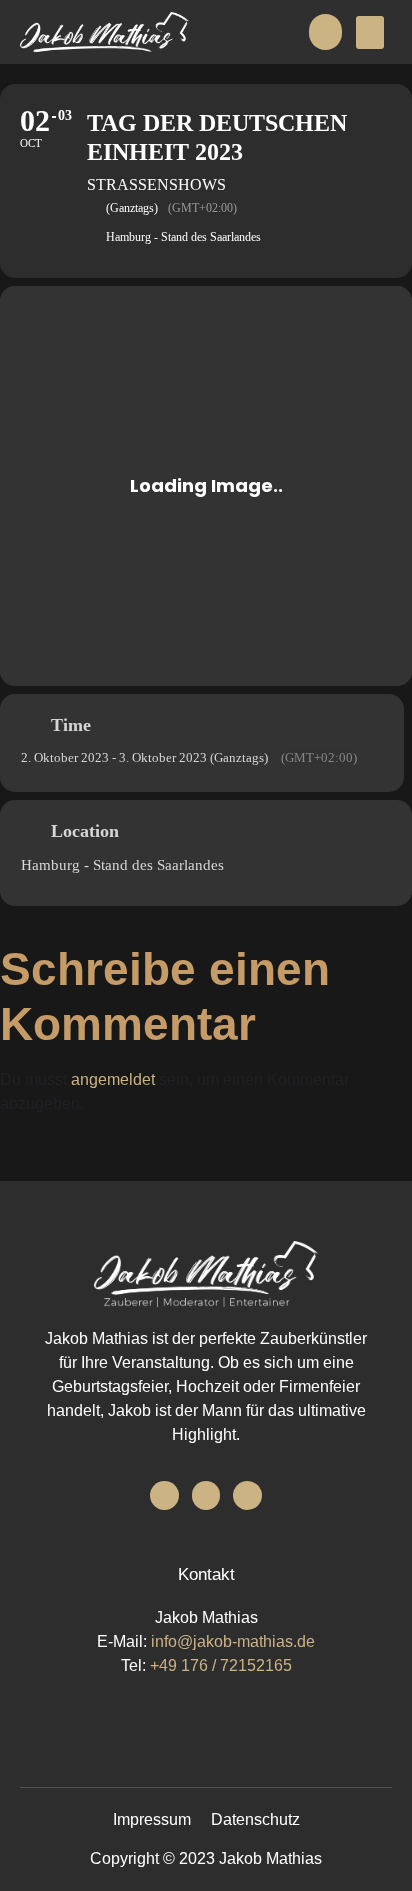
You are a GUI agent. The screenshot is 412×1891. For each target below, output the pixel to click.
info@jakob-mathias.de (233, 1641)
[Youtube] (247, 1495)
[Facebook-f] (164, 1495)
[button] (370, 32)
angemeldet (113, 1079)
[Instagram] (206, 1495)
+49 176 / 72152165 (221, 1665)
